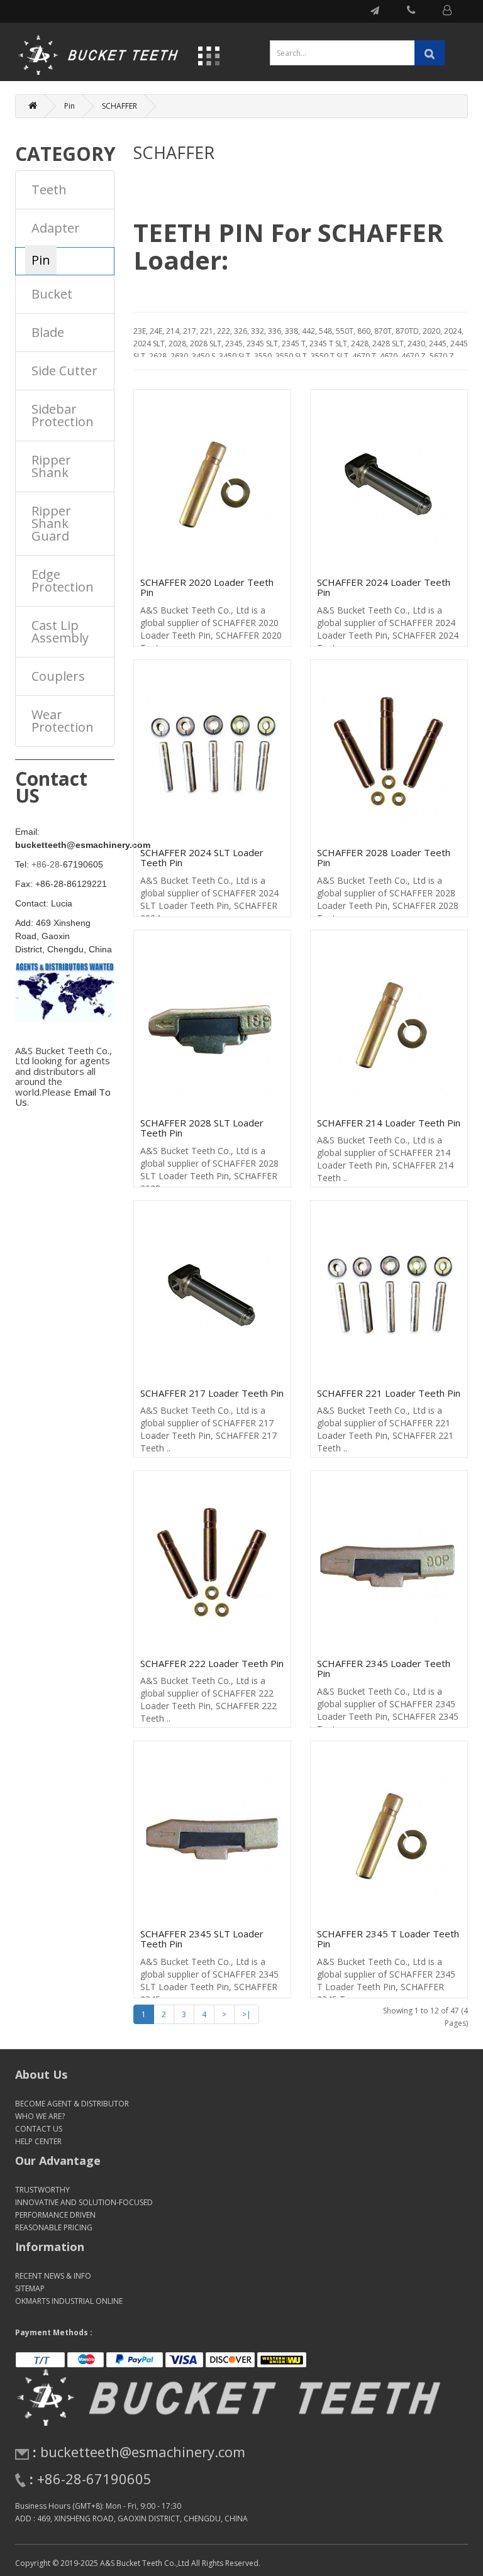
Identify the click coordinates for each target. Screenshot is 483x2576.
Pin (69, 106)
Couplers (58, 676)
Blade (48, 332)
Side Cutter (64, 371)
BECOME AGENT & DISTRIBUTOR (72, 2104)
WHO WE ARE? (40, 2116)
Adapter (56, 228)
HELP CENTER (38, 2141)
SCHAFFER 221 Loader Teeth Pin (389, 1393)
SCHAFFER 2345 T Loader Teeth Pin (388, 1939)
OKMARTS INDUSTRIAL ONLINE (69, 2301)
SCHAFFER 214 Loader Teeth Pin (389, 1123)
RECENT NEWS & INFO (53, 2276)
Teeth (49, 190)
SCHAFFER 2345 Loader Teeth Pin (384, 1669)
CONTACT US (39, 2129)
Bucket (52, 294)
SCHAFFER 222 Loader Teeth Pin (212, 1663)
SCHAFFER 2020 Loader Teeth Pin (207, 587)
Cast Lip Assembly (60, 631)
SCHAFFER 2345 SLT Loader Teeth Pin (202, 1939)
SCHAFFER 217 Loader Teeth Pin (212, 1393)
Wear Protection (63, 721)
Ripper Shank (51, 466)
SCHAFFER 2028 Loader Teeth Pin (384, 858)
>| (247, 2014)
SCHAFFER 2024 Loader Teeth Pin (384, 587)
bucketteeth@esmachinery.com (143, 2452)
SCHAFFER (119, 106)
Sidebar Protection (63, 415)
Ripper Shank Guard (51, 523)
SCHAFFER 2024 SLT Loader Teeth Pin (202, 858)
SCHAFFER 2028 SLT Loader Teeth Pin (202, 1128)
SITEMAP (30, 2288)
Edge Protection (63, 581)
